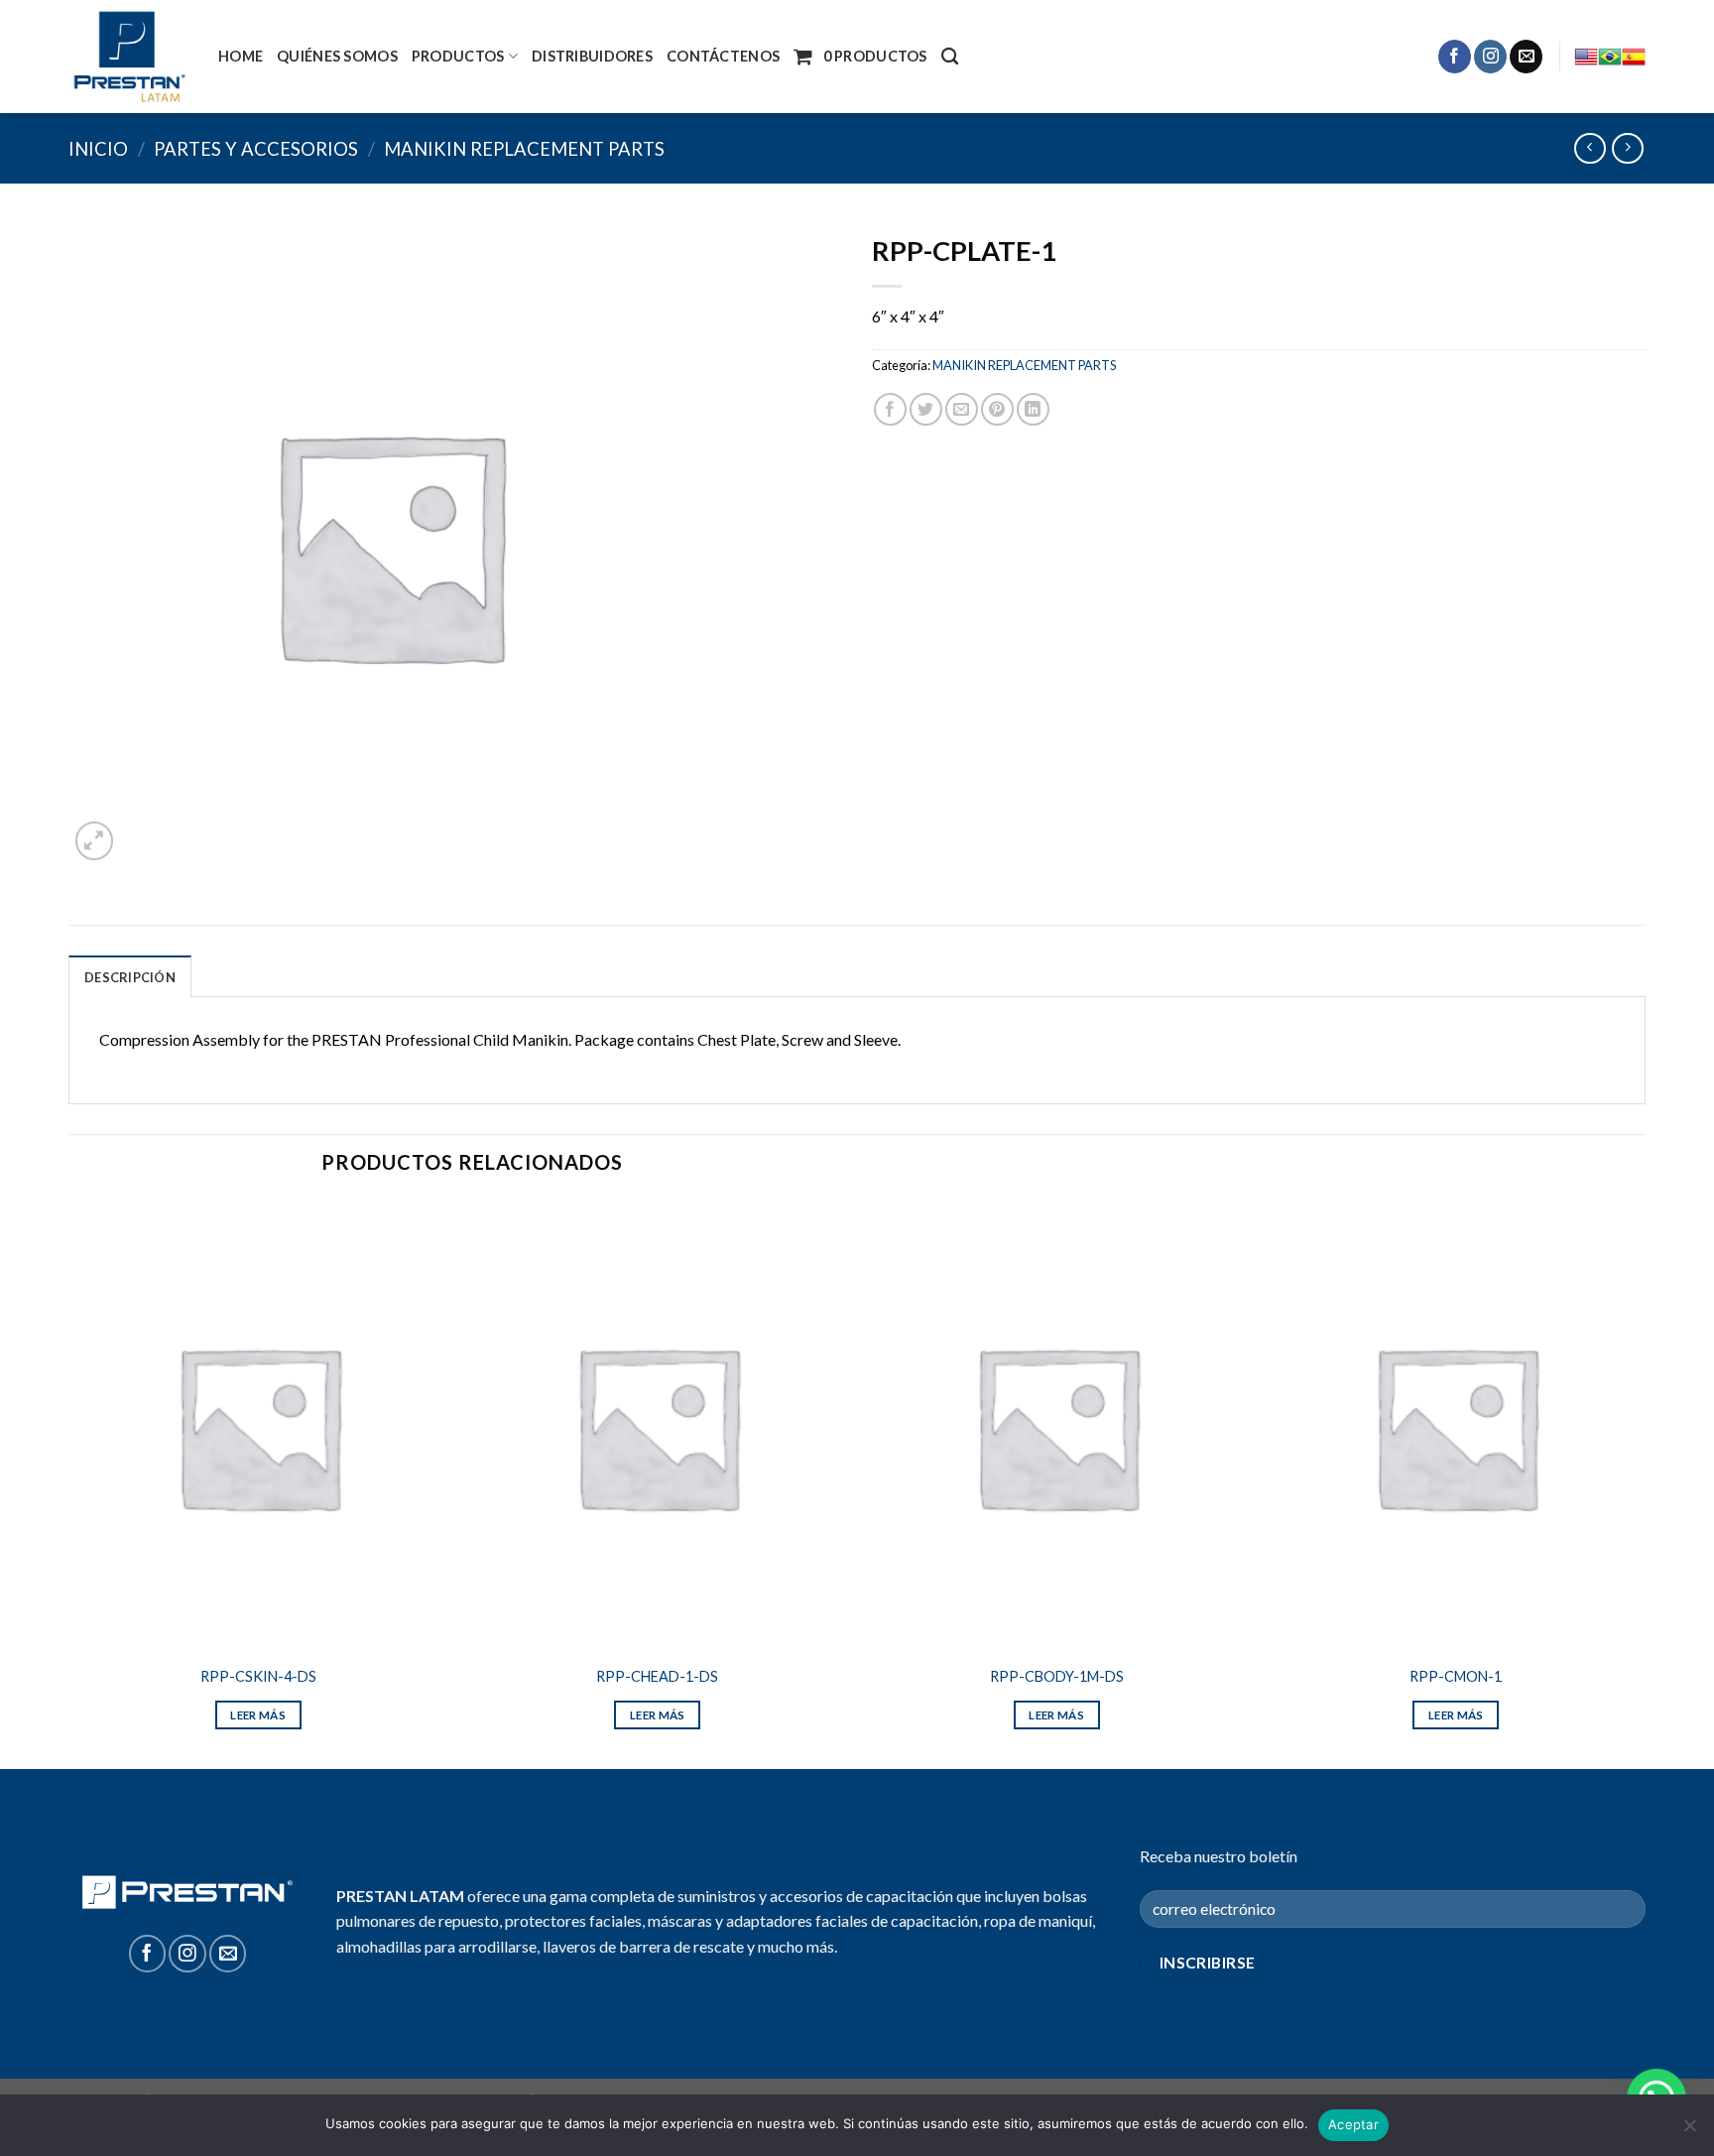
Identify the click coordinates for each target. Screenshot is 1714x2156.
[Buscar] (950, 57)
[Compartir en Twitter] (926, 409)
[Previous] (69, 1482)
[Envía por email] (962, 409)
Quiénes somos (337, 56)
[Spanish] (1634, 57)
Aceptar (1353, 2124)
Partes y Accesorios (256, 149)
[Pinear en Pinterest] (997, 409)
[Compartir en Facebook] (890, 409)
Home (241, 56)
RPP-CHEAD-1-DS (657, 1676)
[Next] (1645, 1482)
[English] (1586, 57)
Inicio (98, 149)
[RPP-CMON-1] (1456, 1426)
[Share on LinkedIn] (1033, 409)
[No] (1689, 2131)
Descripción (130, 977)
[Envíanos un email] (1526, 57)
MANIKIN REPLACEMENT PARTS (524, 149)
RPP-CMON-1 (1456, 1676)
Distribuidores (592, 56)
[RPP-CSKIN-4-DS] (258, 1426)
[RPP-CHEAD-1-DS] (657, 1426)
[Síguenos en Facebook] (1455, 57)
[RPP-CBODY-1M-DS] (1057, 1426)
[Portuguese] (1610, 57)
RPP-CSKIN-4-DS (258, 1676)
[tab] (130, 976)
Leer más (258, 1715)
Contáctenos (723, 56)
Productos (458, 56)
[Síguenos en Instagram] (1490, 57)
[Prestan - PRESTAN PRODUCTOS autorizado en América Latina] (128, 57)
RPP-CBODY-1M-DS (1057, 1676)
